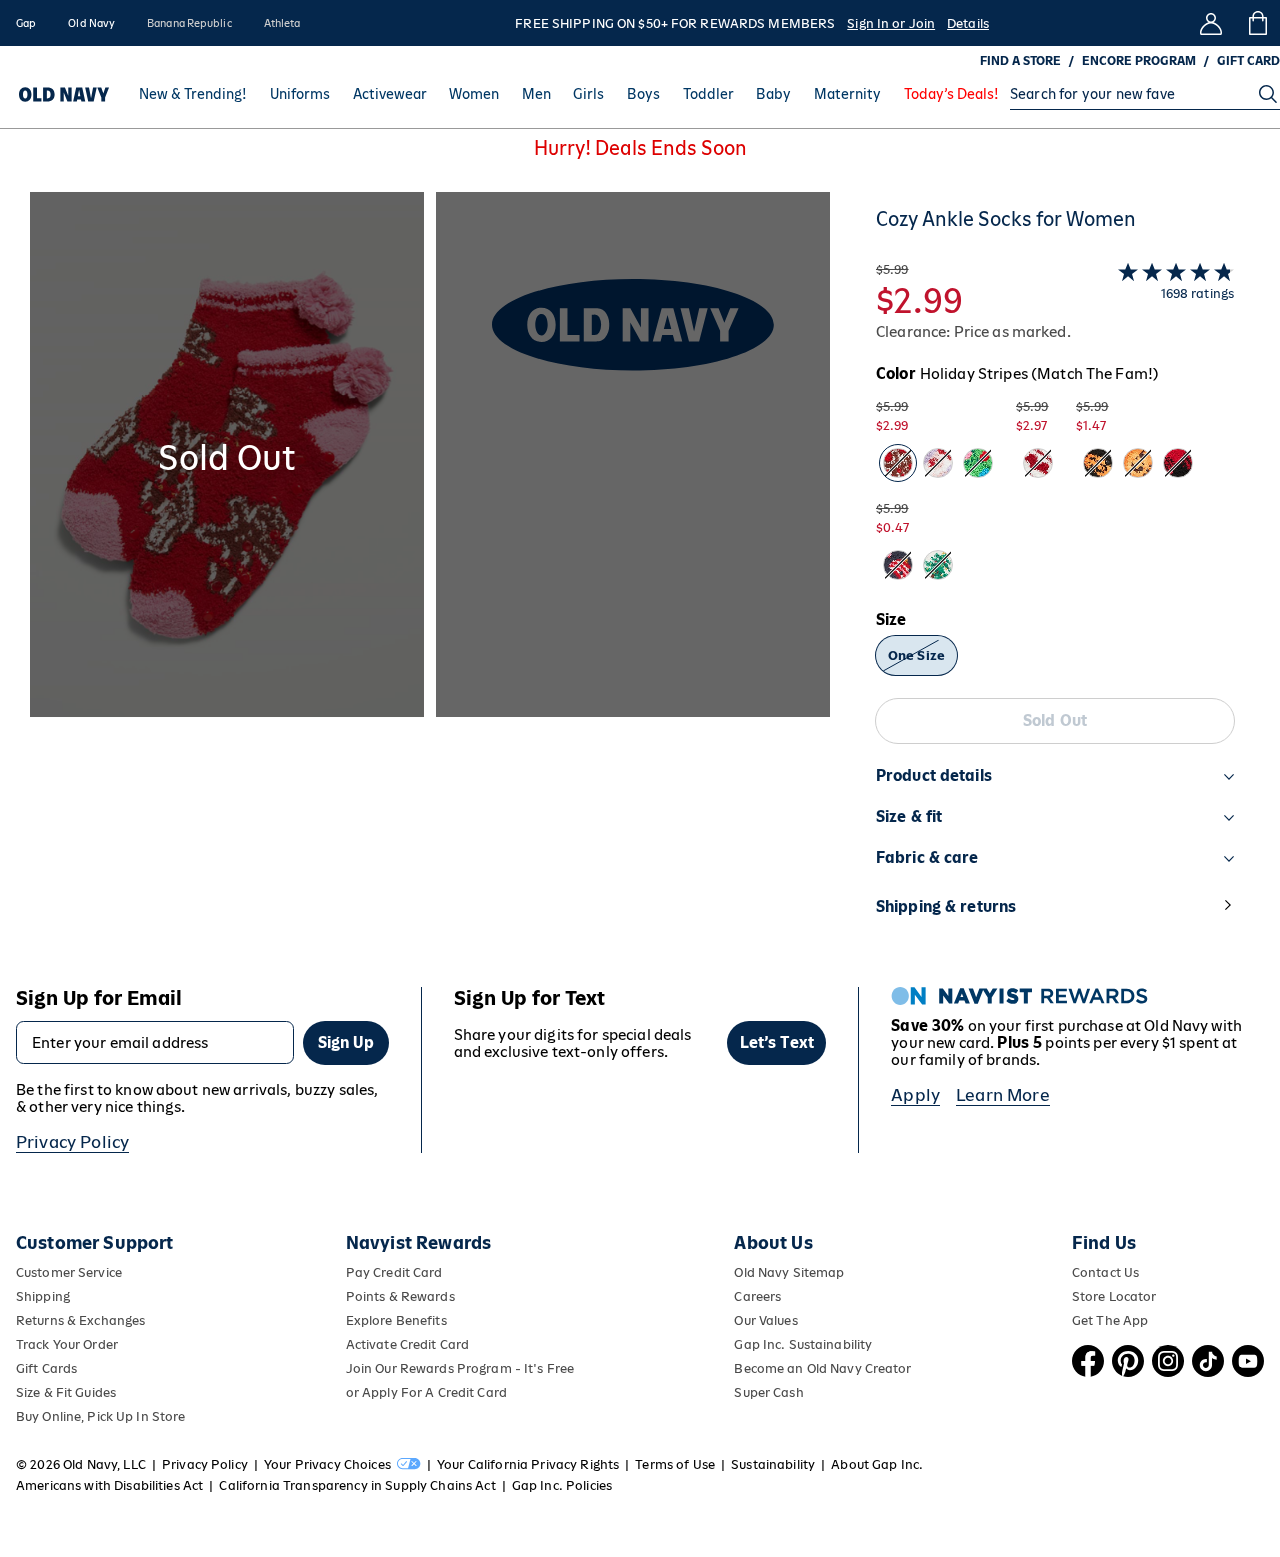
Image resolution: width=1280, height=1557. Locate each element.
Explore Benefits (396, 1320)
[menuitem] (193, 94)
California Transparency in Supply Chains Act (357, 1485)
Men (536, 94)
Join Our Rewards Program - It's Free (460, 1368)
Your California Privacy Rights (528, 1464)
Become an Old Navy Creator (822, 1368)
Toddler (708, 94)
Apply (915, 1095)
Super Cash (768, 1392)
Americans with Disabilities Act (109, 1485)
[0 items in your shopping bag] (1256, 23)
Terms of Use (675, 1464)
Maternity (847, 94)
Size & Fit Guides (66, 1392)
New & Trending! (193, 94)
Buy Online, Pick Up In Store (100, 1416)
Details (968, 23)
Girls (588, 94)
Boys (643, 94)
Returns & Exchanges (80, 1320)
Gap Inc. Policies (562, 1485)
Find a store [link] (1020, 61)
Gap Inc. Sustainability (803, 1344)
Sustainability (773, 1464)
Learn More (1003, 1095)
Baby (773, 94)
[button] (430, 573)
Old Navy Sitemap (789, 1272)
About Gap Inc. (877, 1464)
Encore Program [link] (1139, 61)
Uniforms (300, 94)
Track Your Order (67, 1344)
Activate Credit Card (407, 1344)
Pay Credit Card (394, 1272)
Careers (757, 1296)
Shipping (43, 1296)
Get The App (1110, 1320)
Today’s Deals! (951, 94)
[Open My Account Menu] (1211, 23)
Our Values (765, 1320)
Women (474, 94)
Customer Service (69, 1272)
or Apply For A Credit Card (426, 1392)
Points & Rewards (400, 1296)
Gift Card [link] (1248, 61)
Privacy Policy (72, 1142)
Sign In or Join (891, 23)
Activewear (390, 94)
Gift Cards (46, 1368)
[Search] (1268, 94)
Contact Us (1105, 1272)
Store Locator (1114, 1296)
